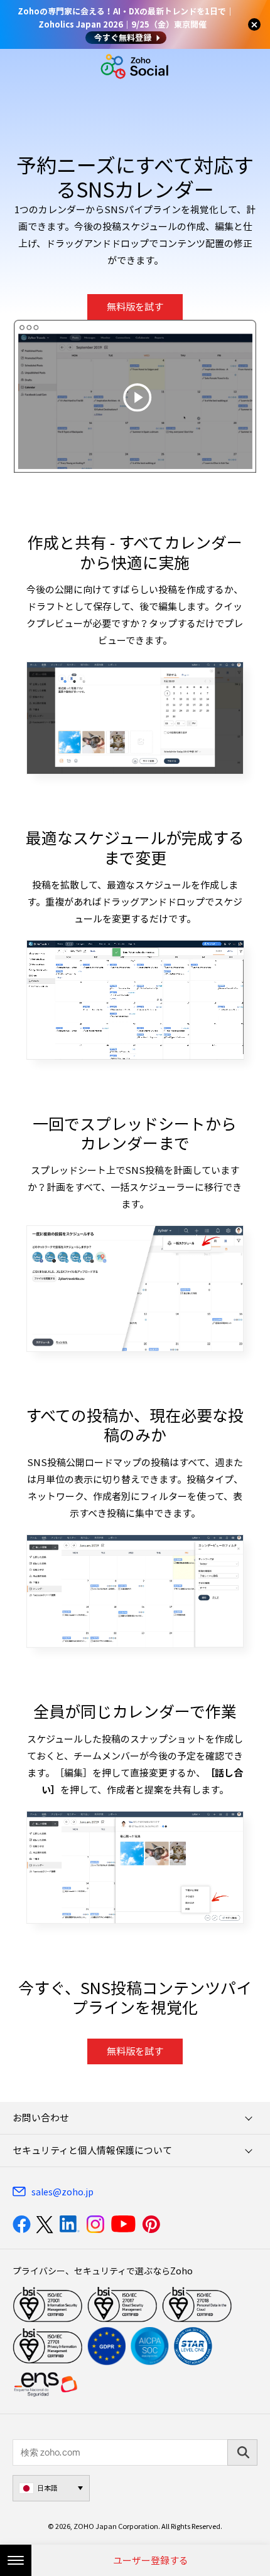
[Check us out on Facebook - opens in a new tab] (22, 2224)
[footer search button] (242, 2452)
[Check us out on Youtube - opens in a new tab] (123, 2224)
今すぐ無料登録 (123, 37)
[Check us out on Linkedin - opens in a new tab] (69, 2224)
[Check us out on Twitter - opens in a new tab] (45, 2224)
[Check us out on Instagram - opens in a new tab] (95, 2224)
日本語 (47, 2488)
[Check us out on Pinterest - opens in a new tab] (151, 2224)
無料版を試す (135, 307)
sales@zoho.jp (62, 2192)
